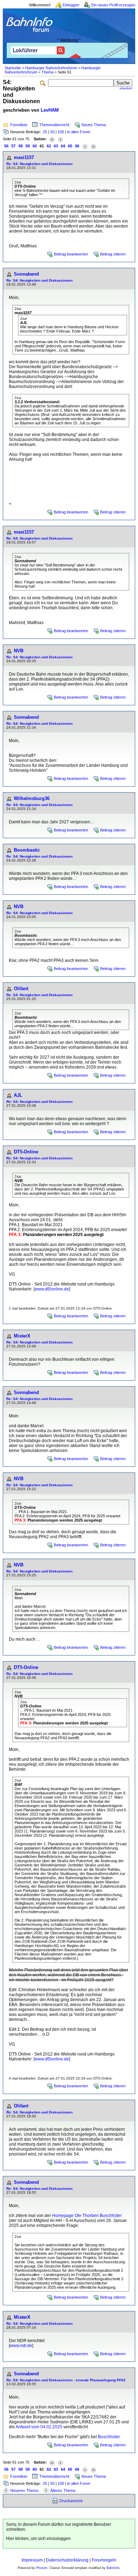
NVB (19, 651)
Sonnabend (26, 274)
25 (45, 132)
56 (6, 146)
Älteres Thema (63, 2490)
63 (56, 146)
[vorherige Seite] (61, 139)
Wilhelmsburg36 (32, 798)
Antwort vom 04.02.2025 (39, 2427)
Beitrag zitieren (113, 254)
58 (21, 146)
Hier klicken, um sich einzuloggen (38, 2539)
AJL (18, 1095)
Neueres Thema (24, 2490)
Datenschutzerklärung (67, 2560)
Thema (47, 72)
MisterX (22, 1336)
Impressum (32, 2560)
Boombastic (27, 850)
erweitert (126, 88)
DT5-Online (26, 1152)
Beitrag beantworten (71, 254)
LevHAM (50, 110)
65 (70, 146)
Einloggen (71, 5)
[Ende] (93, 146)
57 (13, 146)
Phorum (42, 2568)
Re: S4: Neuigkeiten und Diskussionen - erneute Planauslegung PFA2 (66, 2380)
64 (63, 146)
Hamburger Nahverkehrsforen (51, 68)
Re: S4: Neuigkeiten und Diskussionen (39, 164)
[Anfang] (52, 139)
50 (52, 132)
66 (77, 146)
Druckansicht (71, 2501)
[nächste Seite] (85, 146)
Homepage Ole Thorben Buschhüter (87, 2216)
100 (61, 132)
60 (35, 146)
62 (49, 146)
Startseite (13, 68)
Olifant (21, 989)
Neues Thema (94, 125)
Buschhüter (109, 2437)
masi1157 (24, 157)
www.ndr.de (21, 2346)
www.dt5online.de (52, 1289)
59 (28, 146)
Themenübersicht (54, 125)
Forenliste (19, 125)
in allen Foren (79, 132)
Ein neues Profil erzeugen (113, 5)
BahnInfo (113, 2568)
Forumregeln (104, 2560)
